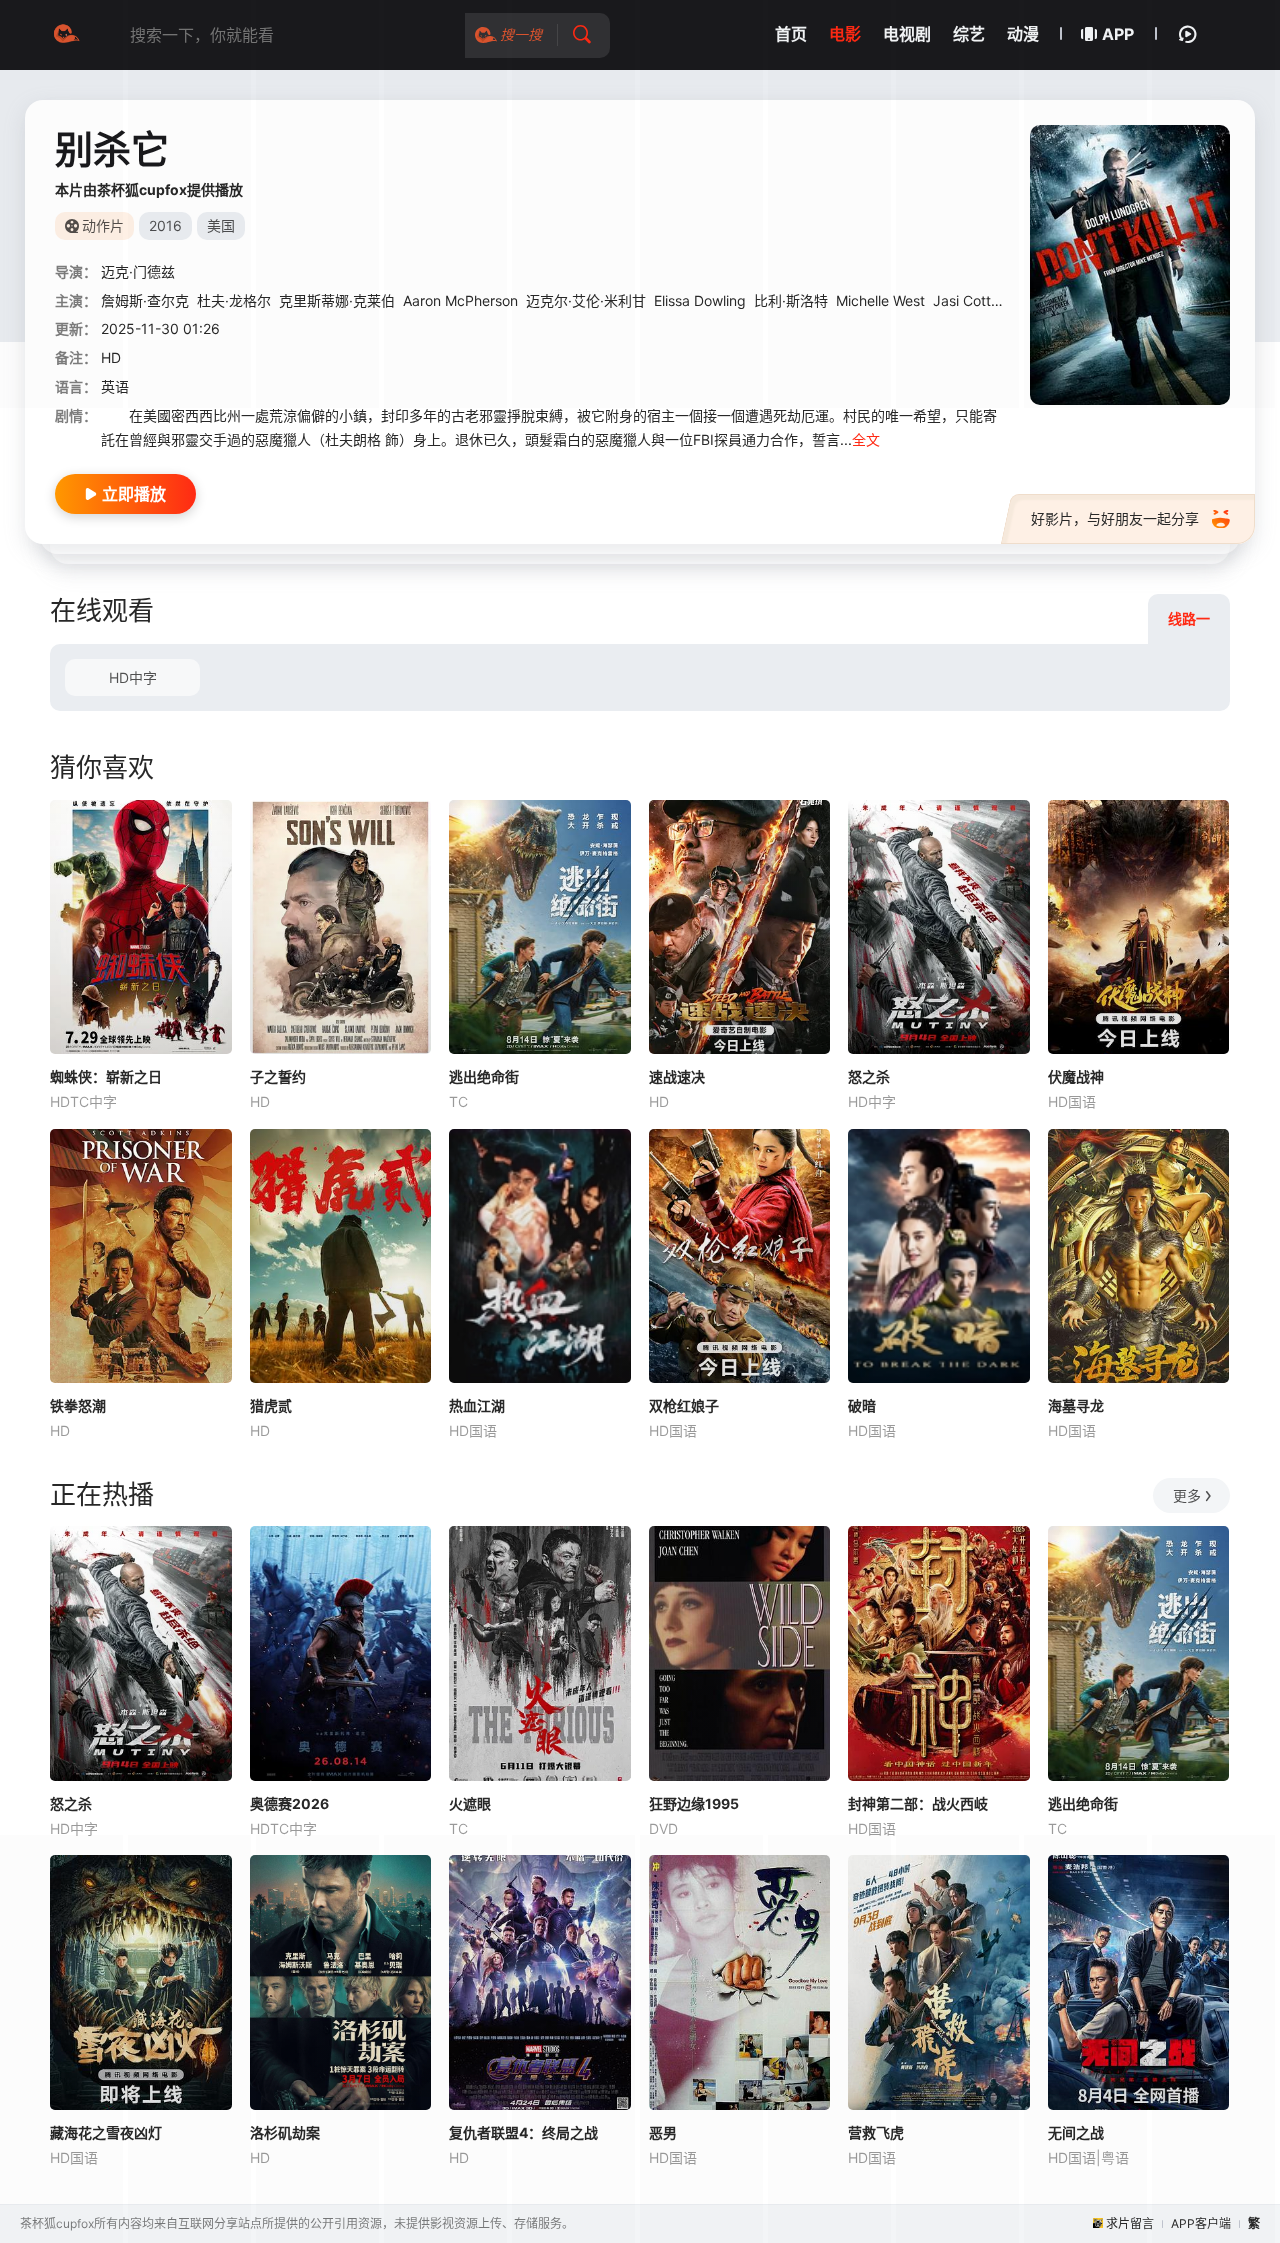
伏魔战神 (1076, 1076)
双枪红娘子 (684, 1405)
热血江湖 (477, 1405)
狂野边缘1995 (694, 1803)
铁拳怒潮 (78, 1405)
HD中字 (133, 677)
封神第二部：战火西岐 (918, 1803)
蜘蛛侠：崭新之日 (106, 1076)
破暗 (862, 1405)
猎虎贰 (271, 1405)
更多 (1187, 1495)
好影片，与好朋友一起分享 (1115, 518)
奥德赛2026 (289, 1803)
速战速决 (677, 1076)
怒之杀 (869, 1076)
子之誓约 (278, 1076)
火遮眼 (470, 1803)
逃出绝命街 (484, 1076)
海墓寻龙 (1076, 1405)
